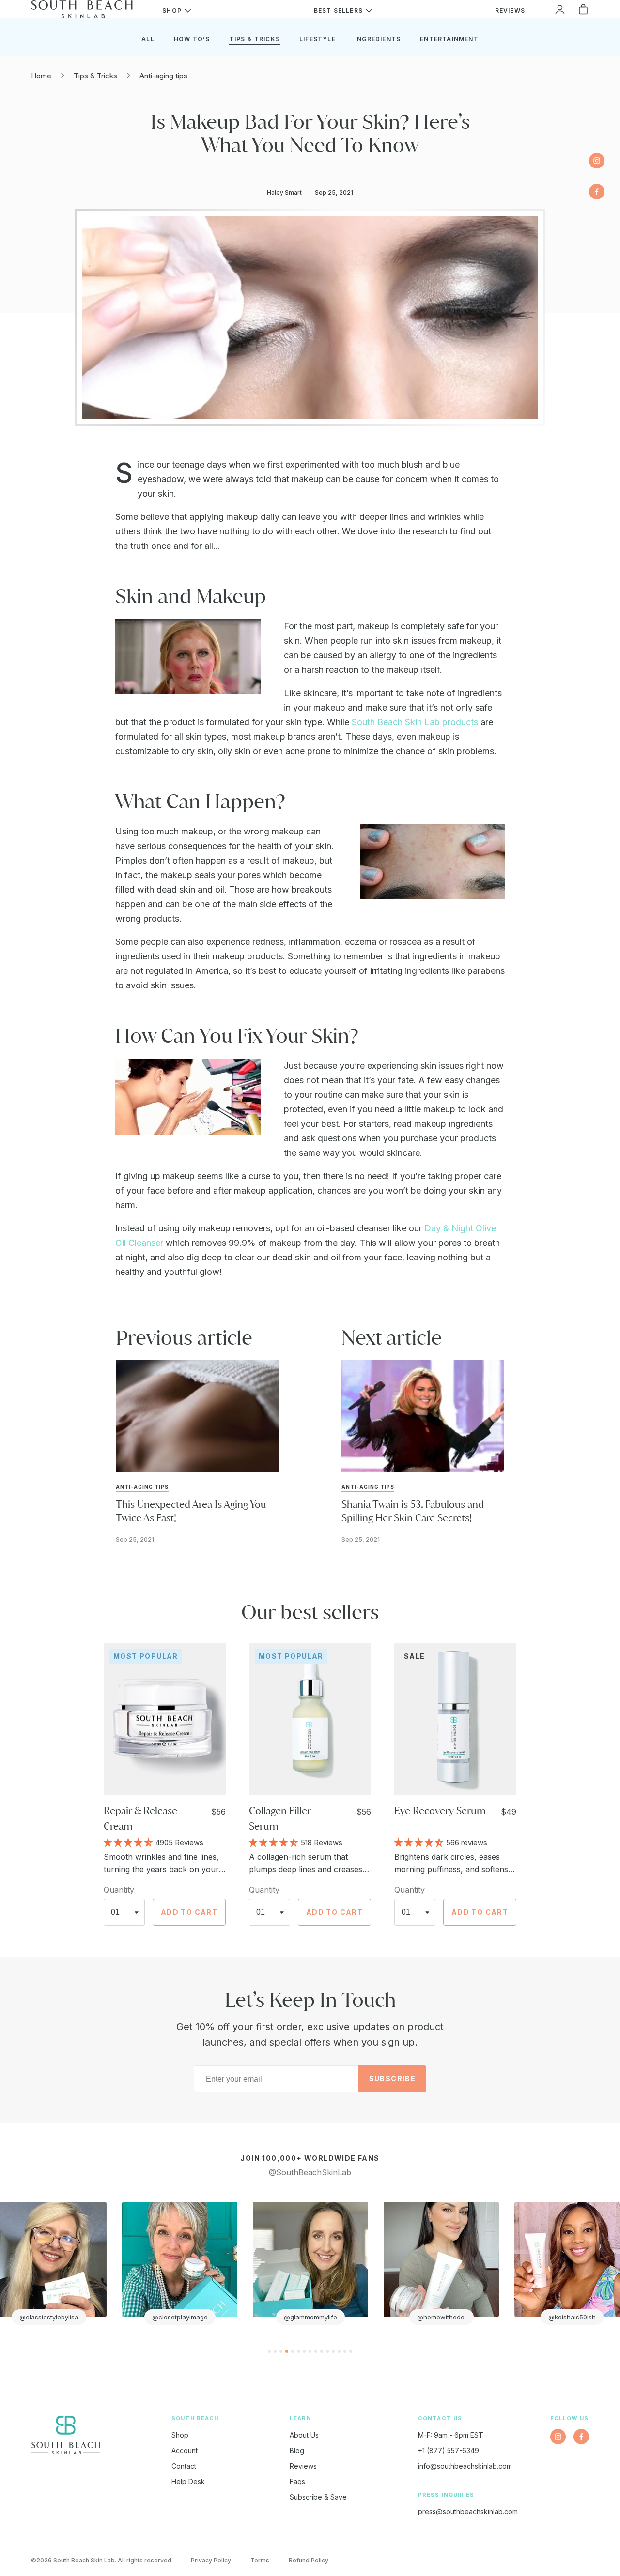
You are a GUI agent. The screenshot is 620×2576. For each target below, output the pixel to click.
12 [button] (333, 2351)
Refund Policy (309, 2560)
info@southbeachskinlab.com (465, 2466)
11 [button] (327, 2351)
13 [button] (339, 2351)
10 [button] (322, 2351)
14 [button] (345, 2351)
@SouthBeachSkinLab (310, 2172)
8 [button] (310, 2351)
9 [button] (316, 2351)
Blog (297, 2450)
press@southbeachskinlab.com (468, 2511)
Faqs (297, 2481)
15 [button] (351, 2351)
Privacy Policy (211, 2560)
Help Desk (188, 2481)
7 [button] (304, 2351)
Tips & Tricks (95, 76)
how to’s (192, 39)
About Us (304, 2435)
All (148, 39)
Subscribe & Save (318, 2497)
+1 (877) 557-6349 (449, 2450)
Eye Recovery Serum (440, 1811)
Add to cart (189, 1912)
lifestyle (318, 39)
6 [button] (298, 2351)
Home (41, 76)
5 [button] (293, 2351)
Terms (260, 2560)
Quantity (119, 1890)
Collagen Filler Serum (280, 1818)
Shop (180, 2435)
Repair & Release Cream (140, 1818)
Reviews (303, 2466)
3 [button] (281, 2351)
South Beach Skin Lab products (415, 722)
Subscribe (393, 2079)
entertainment (449, 39)
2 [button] (275, 2351)
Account (185, 2450)
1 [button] (269, 2351)
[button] (130, 1842)
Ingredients (378, 39)
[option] (180, 2263)
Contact (184, 2466)
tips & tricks (255, 39)
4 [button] (287, 2351)
